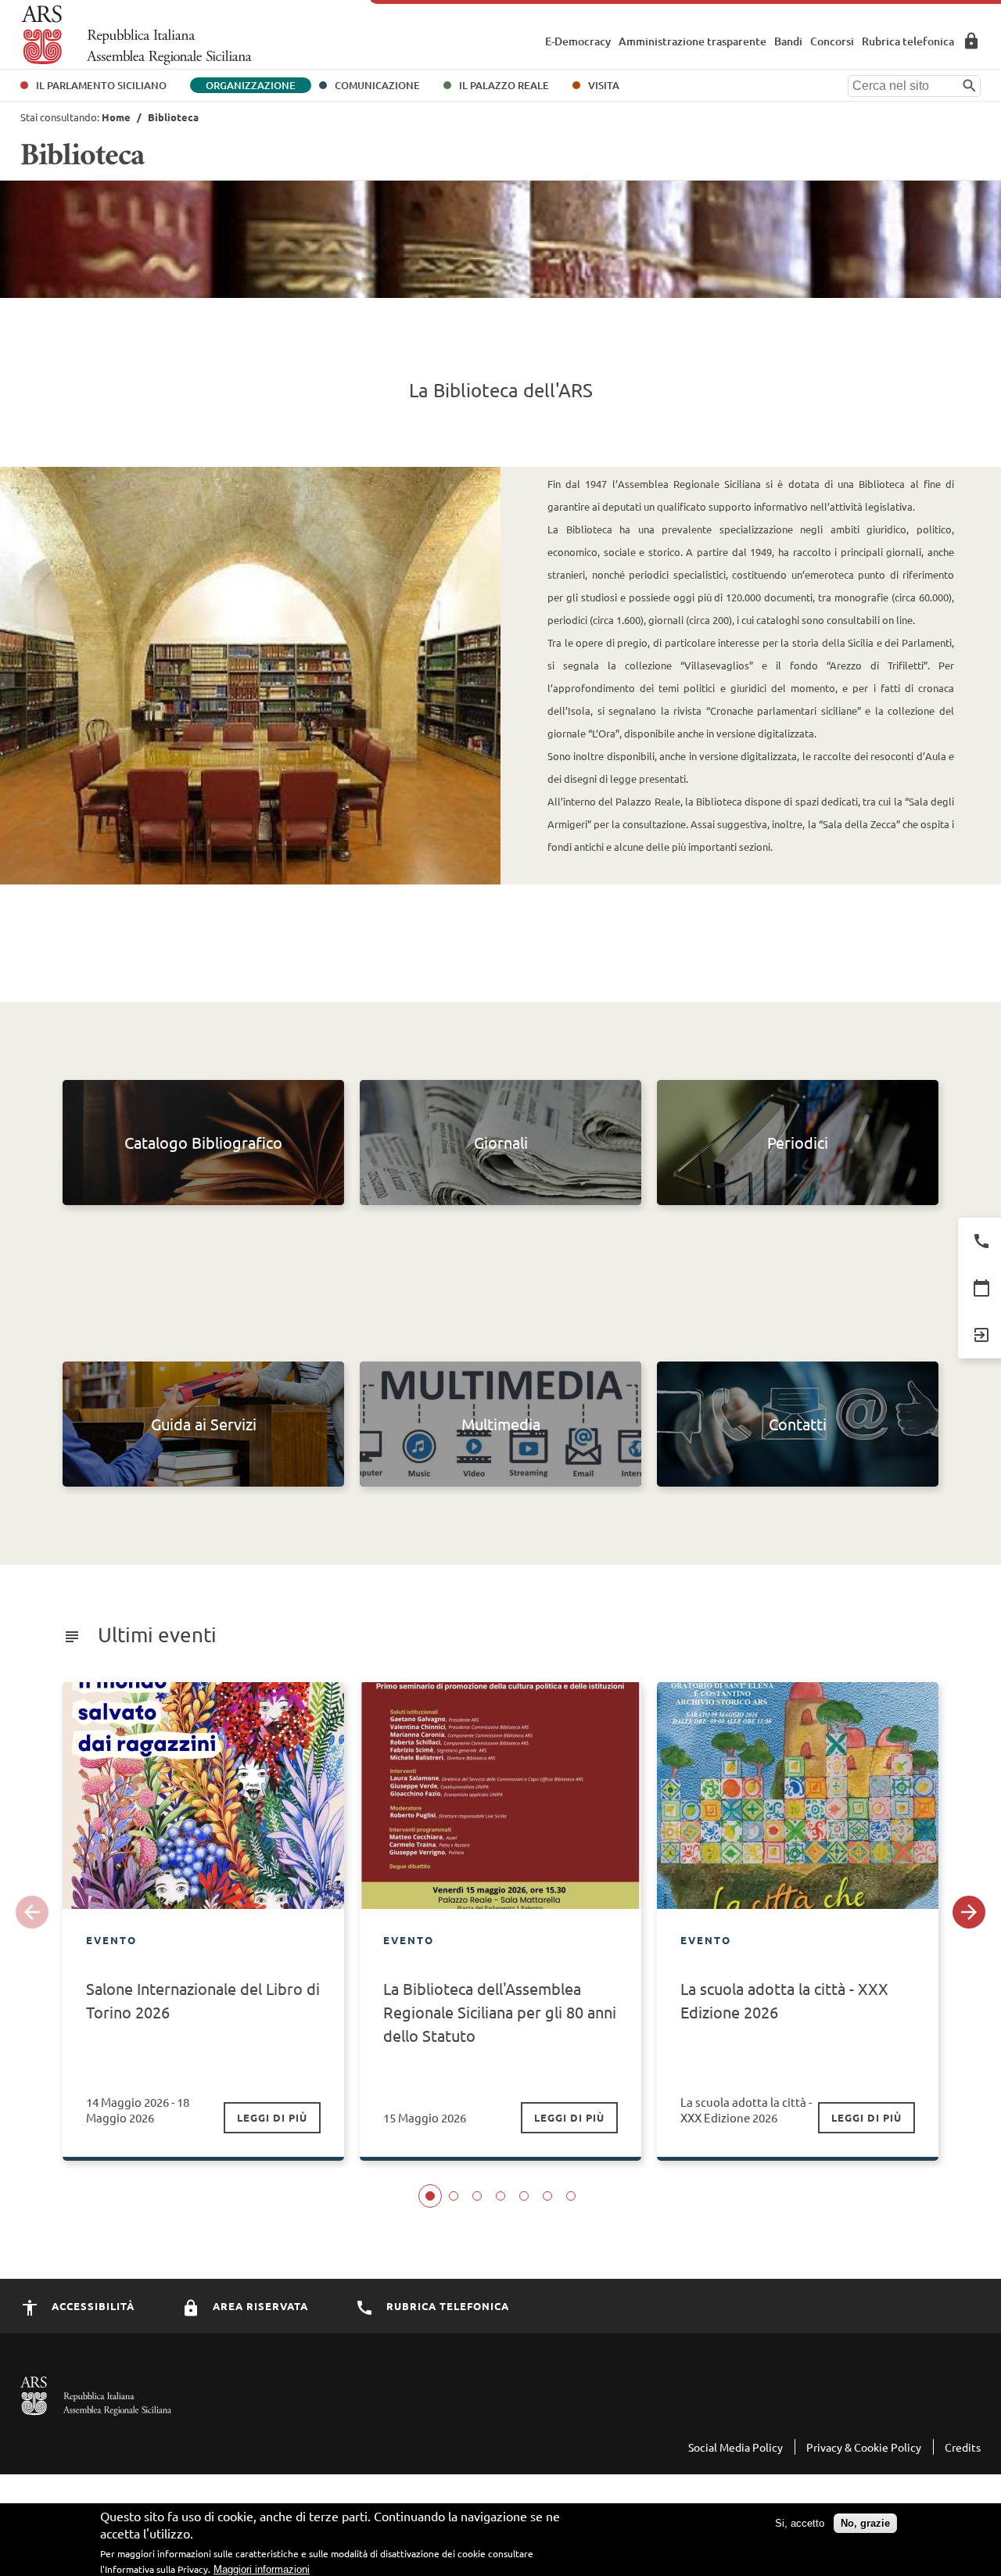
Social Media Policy (736, 2447)
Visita (604, 85)
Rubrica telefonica (908, 41)
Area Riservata (971, 41)
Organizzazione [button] (251, 85)
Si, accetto (800, 2523)
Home (116, 117)
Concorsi (832, 41)
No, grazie (865, 2523)
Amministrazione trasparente (692, 41)
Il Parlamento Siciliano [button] (101, 85)
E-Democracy (578, 41)
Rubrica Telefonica (446, 2306)
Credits (963, 2447)
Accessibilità (91, 2306)
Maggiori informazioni (262, 2569)
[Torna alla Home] (136, 35)
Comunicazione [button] (377, 85)
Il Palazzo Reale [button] (504, 85)
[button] (32, 1912)
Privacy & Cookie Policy (864, 2447)
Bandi (788, 41)
